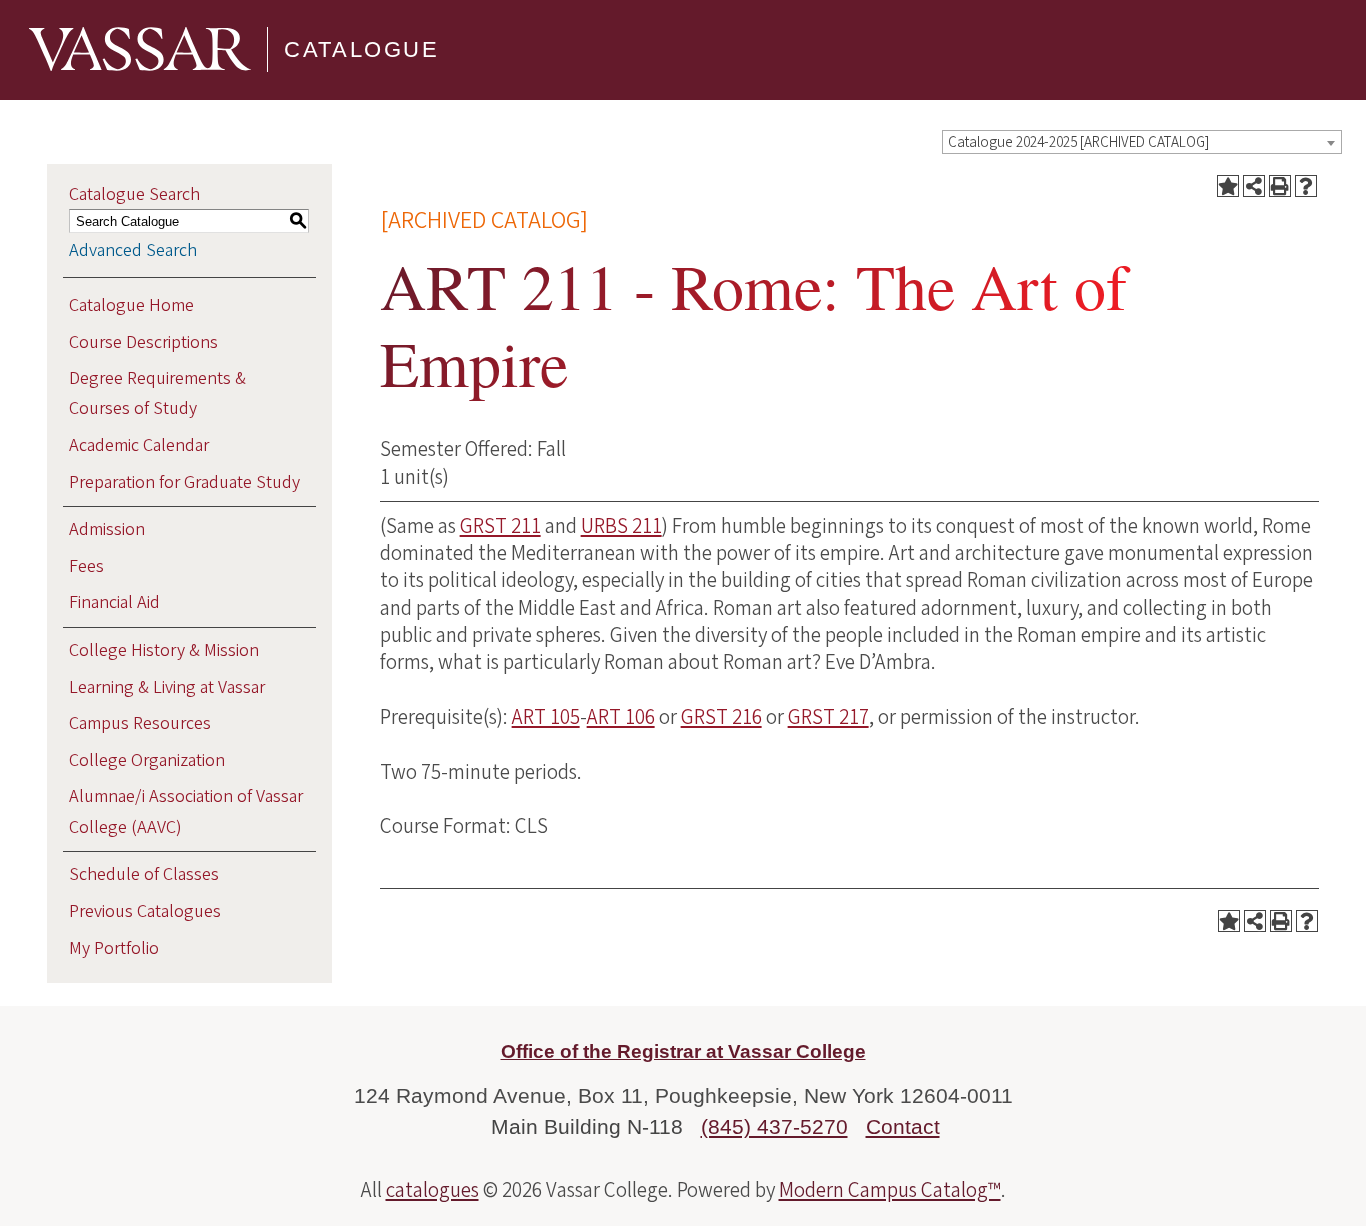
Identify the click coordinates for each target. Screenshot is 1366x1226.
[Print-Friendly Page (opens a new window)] (1280, 186)
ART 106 (621, 717)
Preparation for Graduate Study (184, 482)
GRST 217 (828, 717)
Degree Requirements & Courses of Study (157, 393)
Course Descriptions (143, 342)
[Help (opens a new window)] (1306, 186)
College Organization (147, 760)
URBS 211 (621, 526)
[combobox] (1142, 142)
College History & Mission (164, 650)
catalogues (432, 1190)
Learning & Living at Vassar (167, 687)
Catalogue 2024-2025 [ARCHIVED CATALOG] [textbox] (1078, 142)
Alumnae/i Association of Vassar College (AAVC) (186, 811)
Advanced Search (133, 250)
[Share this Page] (1254, 186)
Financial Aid (114, 602)
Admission (107, 529)
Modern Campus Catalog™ (890, 1190)
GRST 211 (500, 526)
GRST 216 (721, 717)
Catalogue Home (131, 305)
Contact (903, 1126)
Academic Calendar (139, 445)
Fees (86, 566)
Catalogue (361, 49)
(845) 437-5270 (774, 1126)
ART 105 (546, 717)
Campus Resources (140, 723)
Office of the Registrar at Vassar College (683, 1051)
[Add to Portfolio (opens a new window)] (1228, 186)
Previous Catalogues (145, 911)
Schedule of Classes (144, 874)
